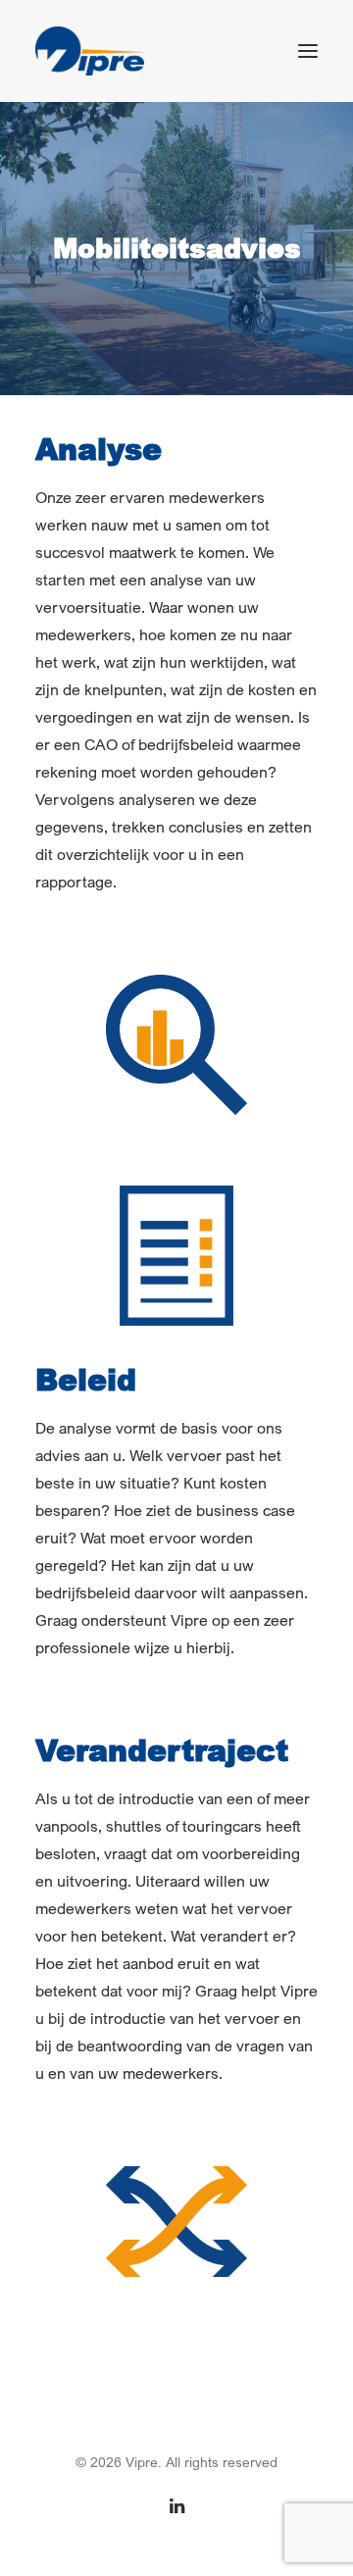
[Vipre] (90, 51)
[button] (308, 51)
